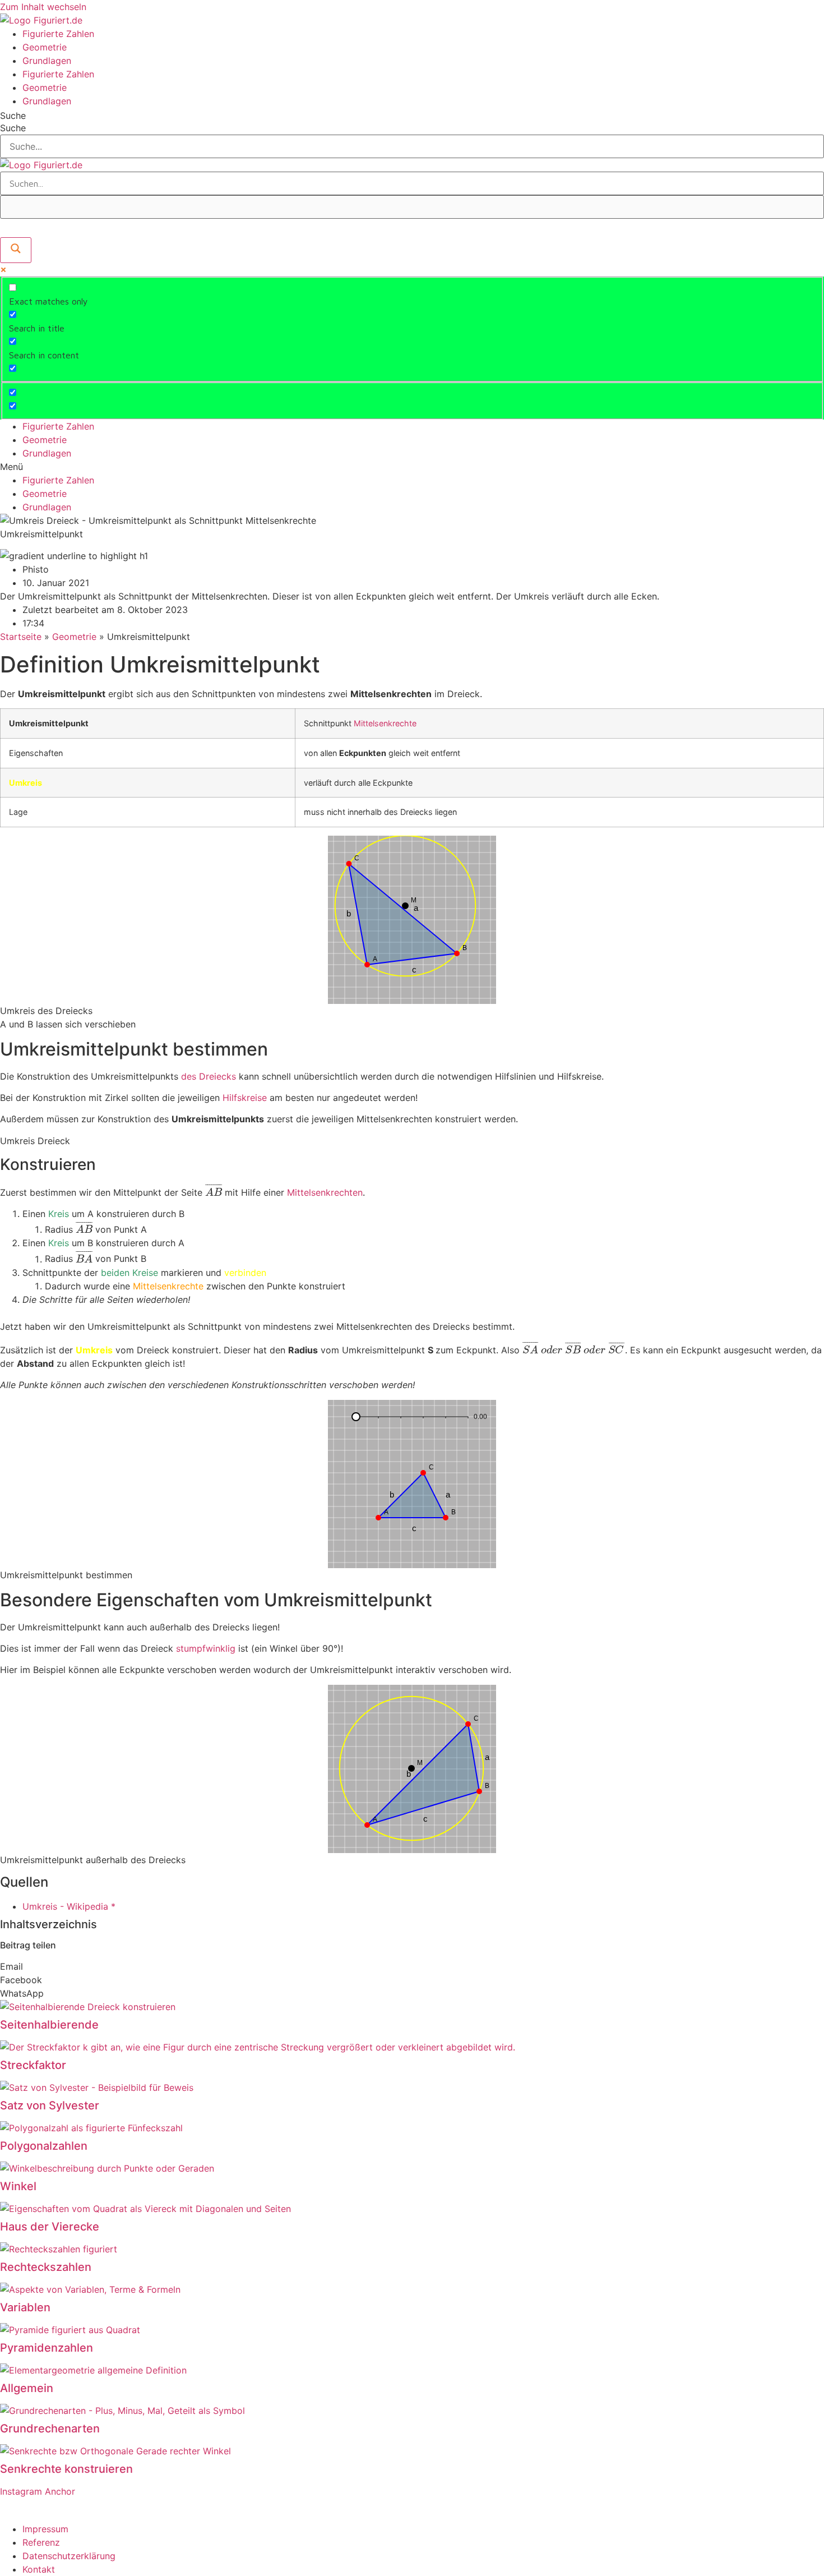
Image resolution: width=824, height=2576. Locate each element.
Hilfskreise (245, 1098)
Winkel (18, 2186)
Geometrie (45, 47)
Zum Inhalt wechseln (43, 7)
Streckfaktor (33, 2065)
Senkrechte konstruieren (66, 2469)
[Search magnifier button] (16, 250)
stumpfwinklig (206, 1648)
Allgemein (27, 2388)
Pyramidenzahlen (47, 2348)
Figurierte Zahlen (58, 34)
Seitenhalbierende (49, 2025)
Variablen (25, 2307)
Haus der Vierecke (50, 2227)
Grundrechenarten (50, 2428)
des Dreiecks (209, 1076)
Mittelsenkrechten (325, 1192)
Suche (13, 116)
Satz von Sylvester (50, 2105)
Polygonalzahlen (44, 2146)
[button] (412, 467)
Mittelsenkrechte (385, 723)
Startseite (21, 637)
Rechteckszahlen (46, 2267)
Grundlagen (47, 61)
